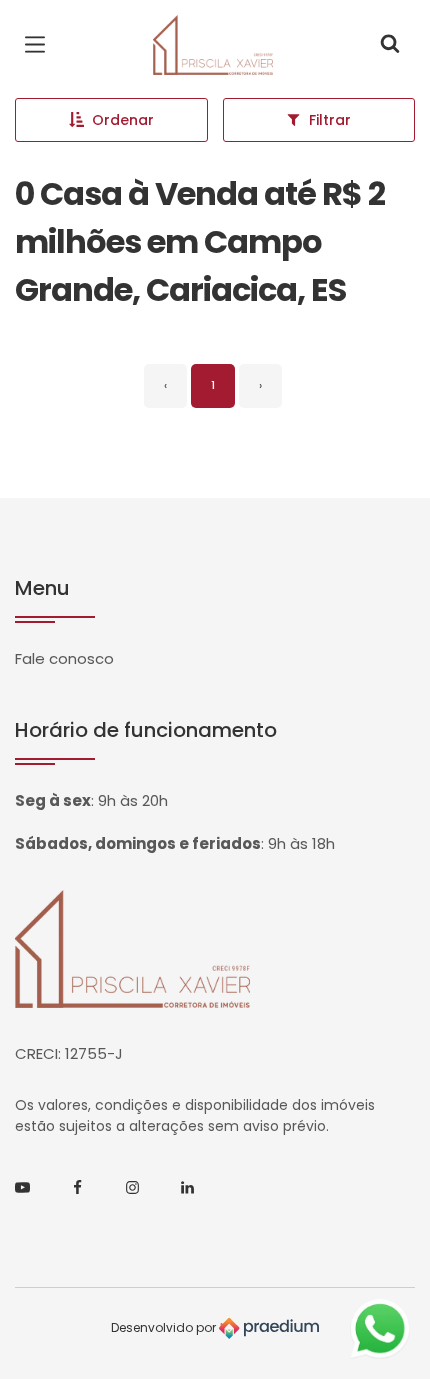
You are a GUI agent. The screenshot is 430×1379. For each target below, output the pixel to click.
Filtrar (330, 120)
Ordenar (123, 120)
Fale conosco (64, 658)
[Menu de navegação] (40, 45)
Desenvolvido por (165, 1327)
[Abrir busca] (390, 45)
